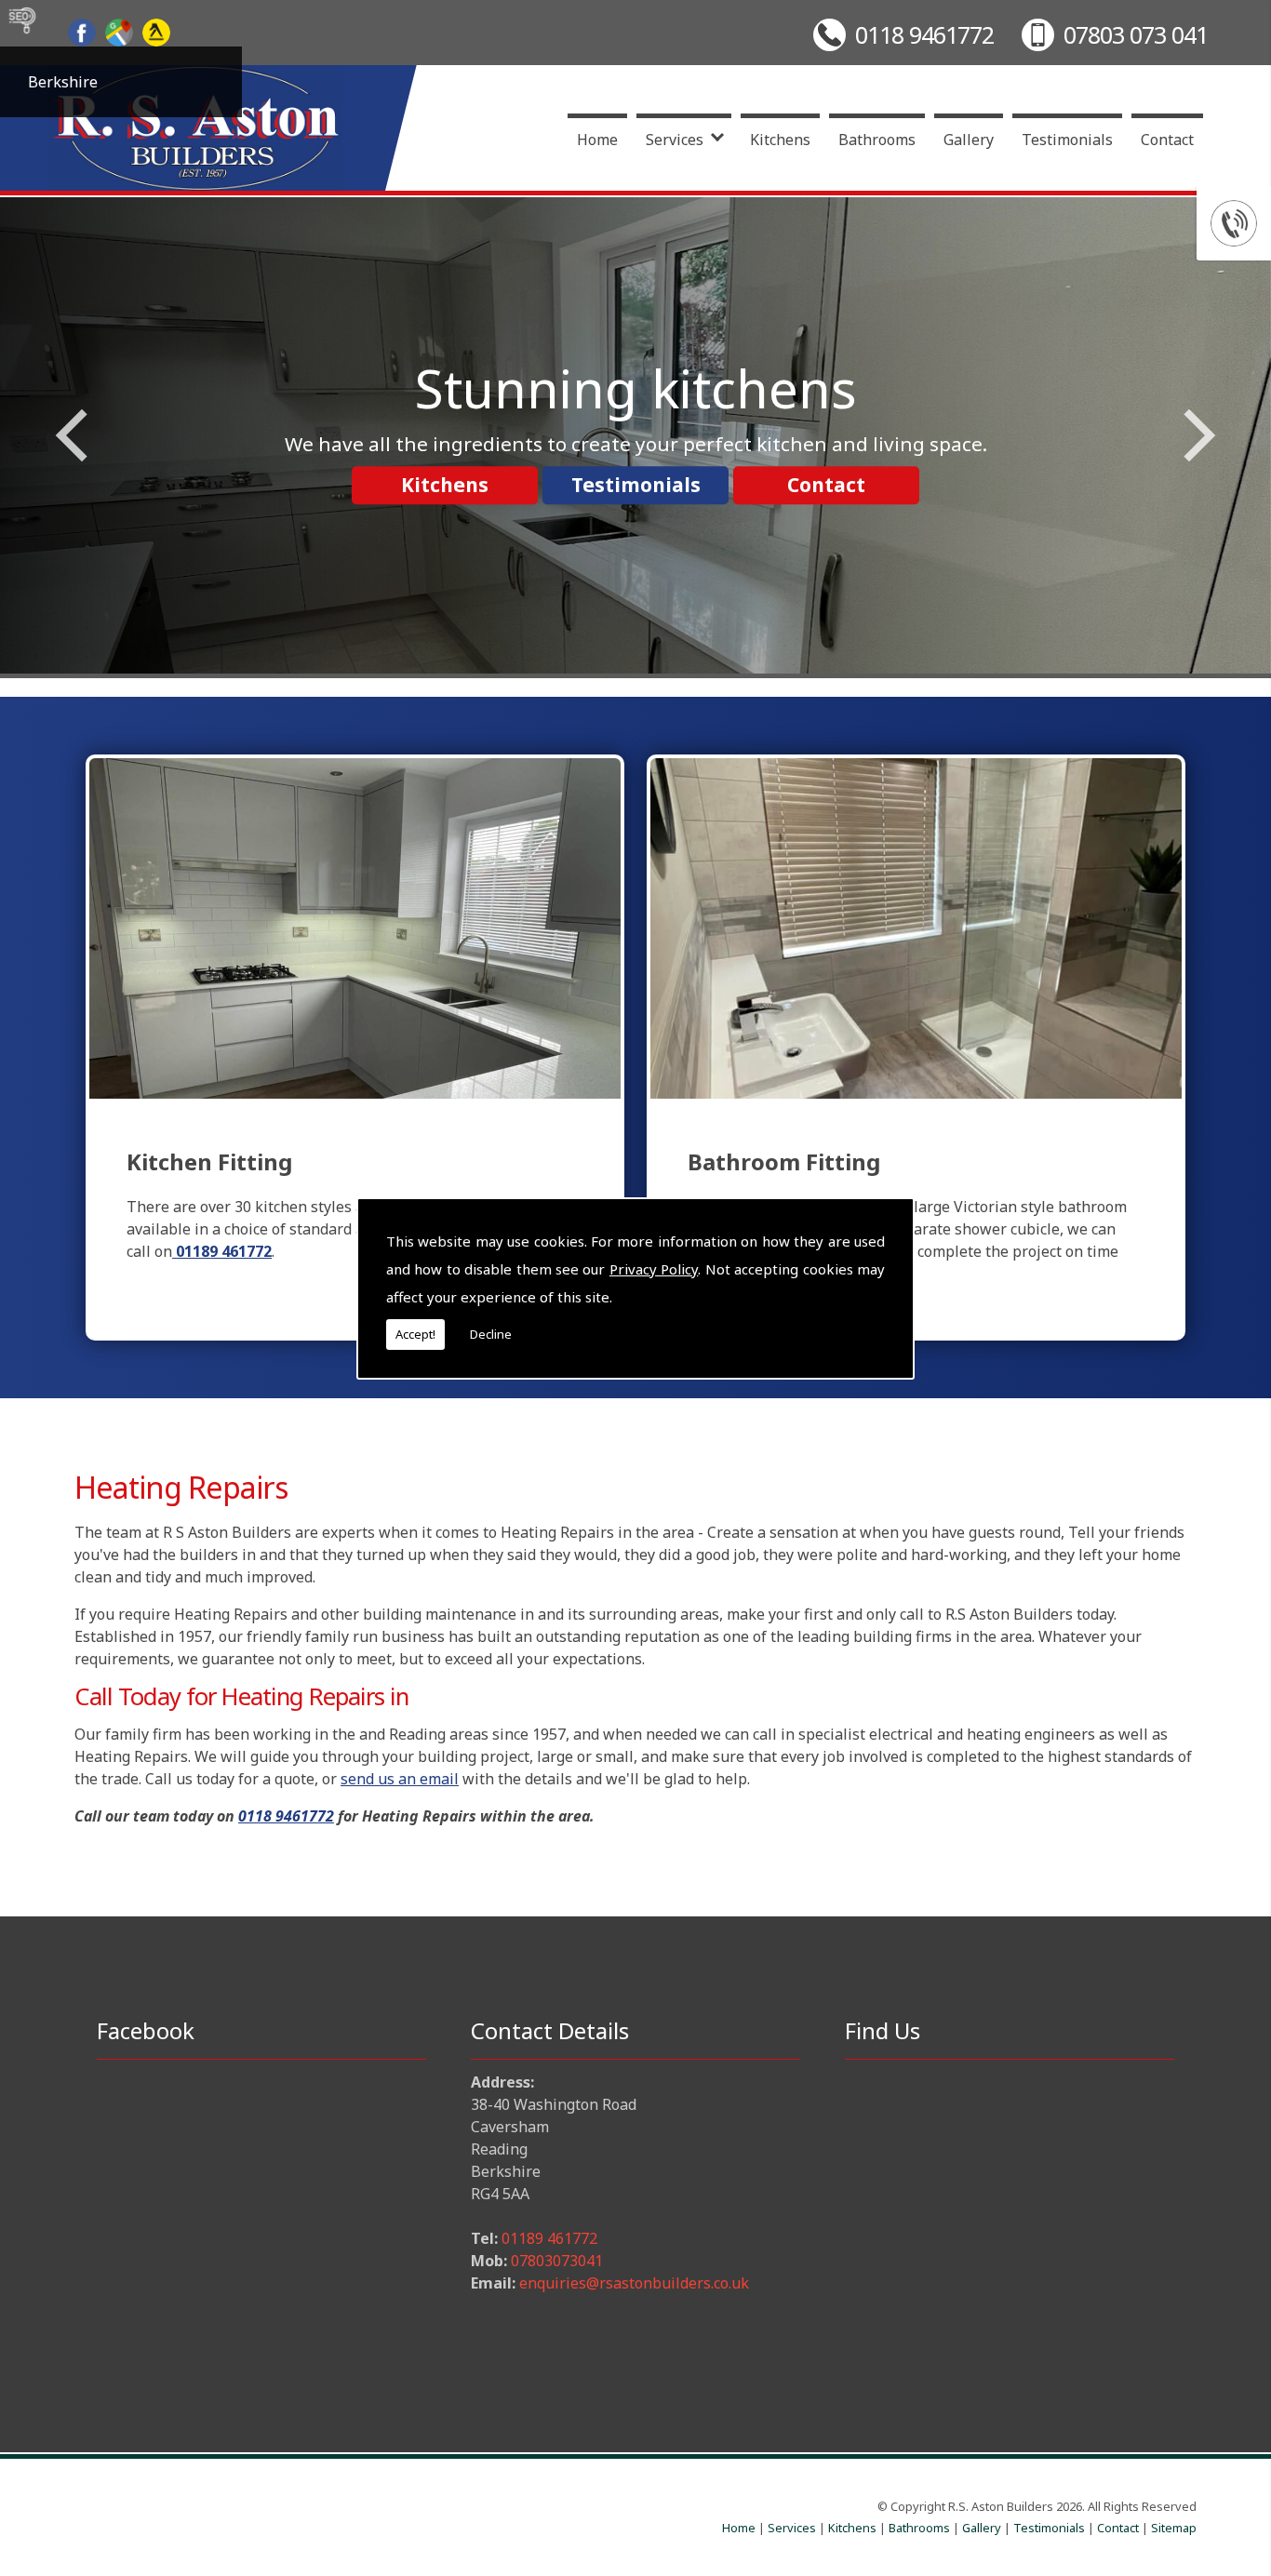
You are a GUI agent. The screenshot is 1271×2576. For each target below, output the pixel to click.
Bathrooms (877, 140)
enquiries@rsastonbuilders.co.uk (634, 2283)
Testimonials (1067, 140)
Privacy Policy (654, 1269)
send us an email (400, 1779)
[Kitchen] (355, 928)
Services (675, 140)
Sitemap (1174, 2528)
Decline (491, 1334)
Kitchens (780, 140)
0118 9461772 (924, 34)
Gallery (969, 140)
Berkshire (63, 82)
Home (597, 140)
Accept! (415, 1334)
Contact (1167, 140)
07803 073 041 (1136, 34)
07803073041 (557, 2261)
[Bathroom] (916, 928)
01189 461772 (549, 2238)
